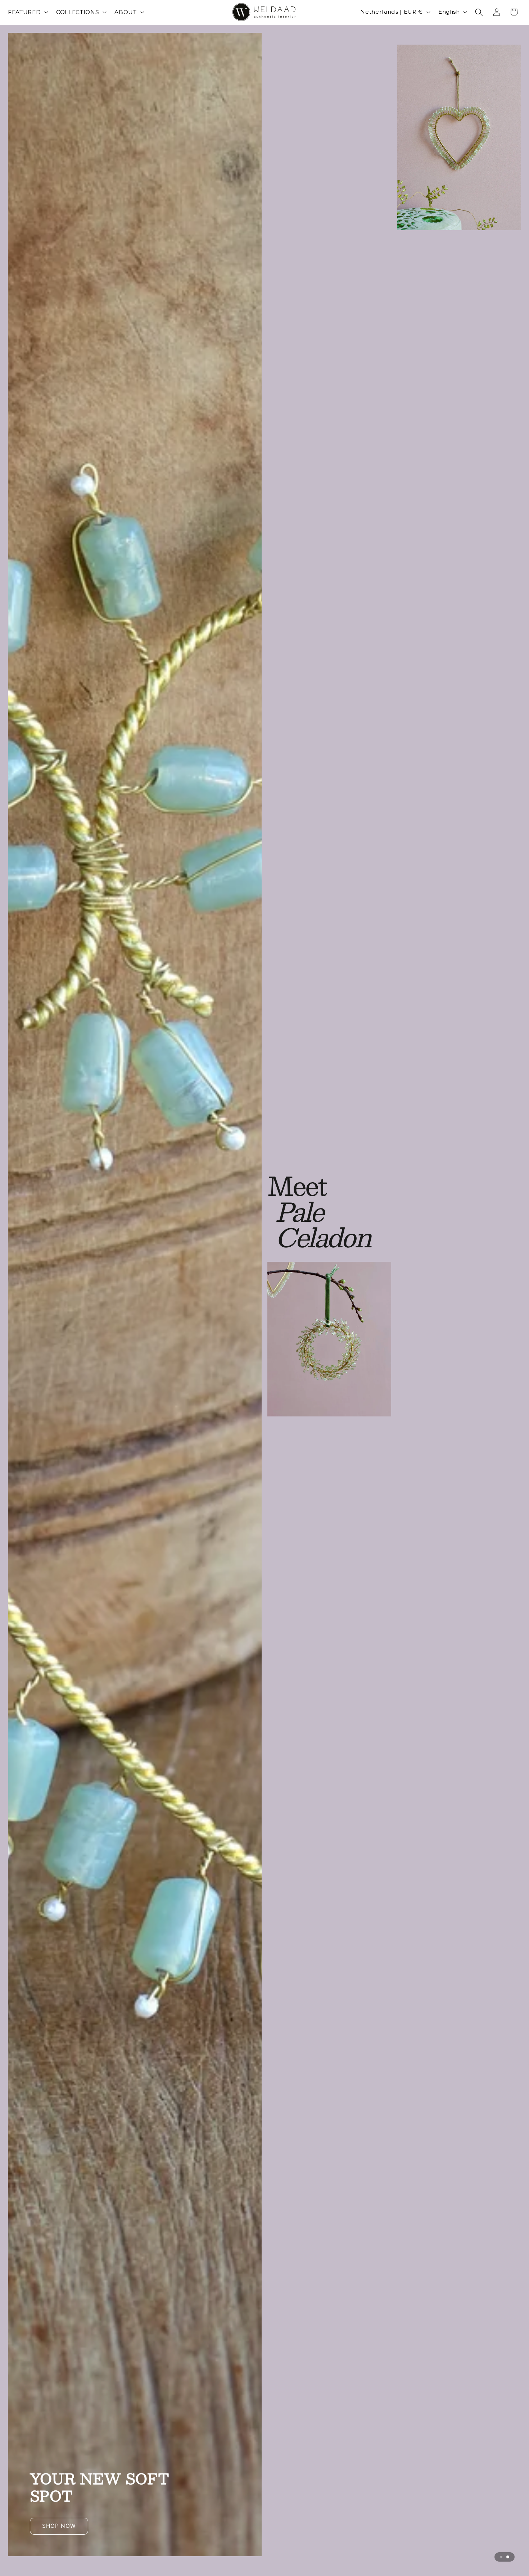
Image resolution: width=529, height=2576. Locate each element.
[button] (27, 12)
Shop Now (265, 751)
